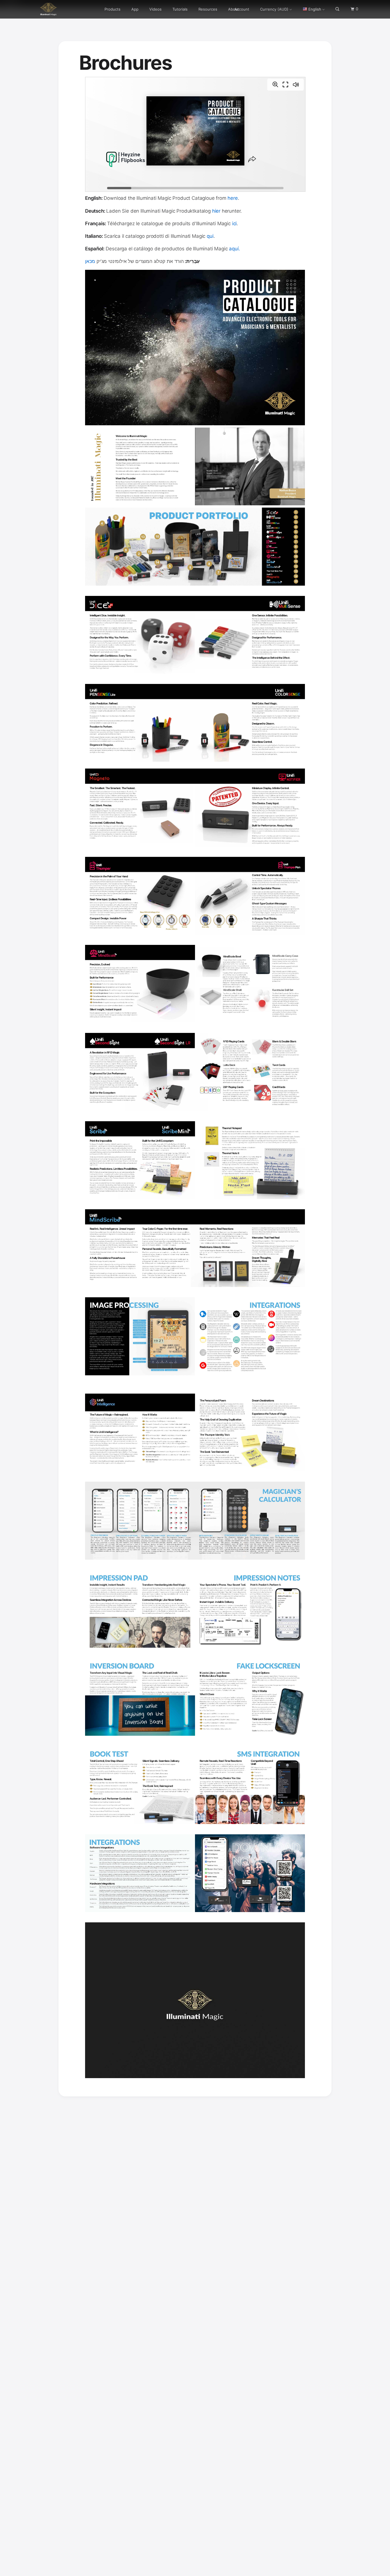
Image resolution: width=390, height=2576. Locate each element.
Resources (208, 7)
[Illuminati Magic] (56, 8)
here (233, 198)
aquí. (234, 249)
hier (217, 211)
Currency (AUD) (274, 7)
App (135, 7)
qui (210, 236)
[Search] (338, 8)
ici (235, 224)
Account (242, 7)
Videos (155, 7)
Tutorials (180, 7)
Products (112, 7)
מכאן (90, 261)
